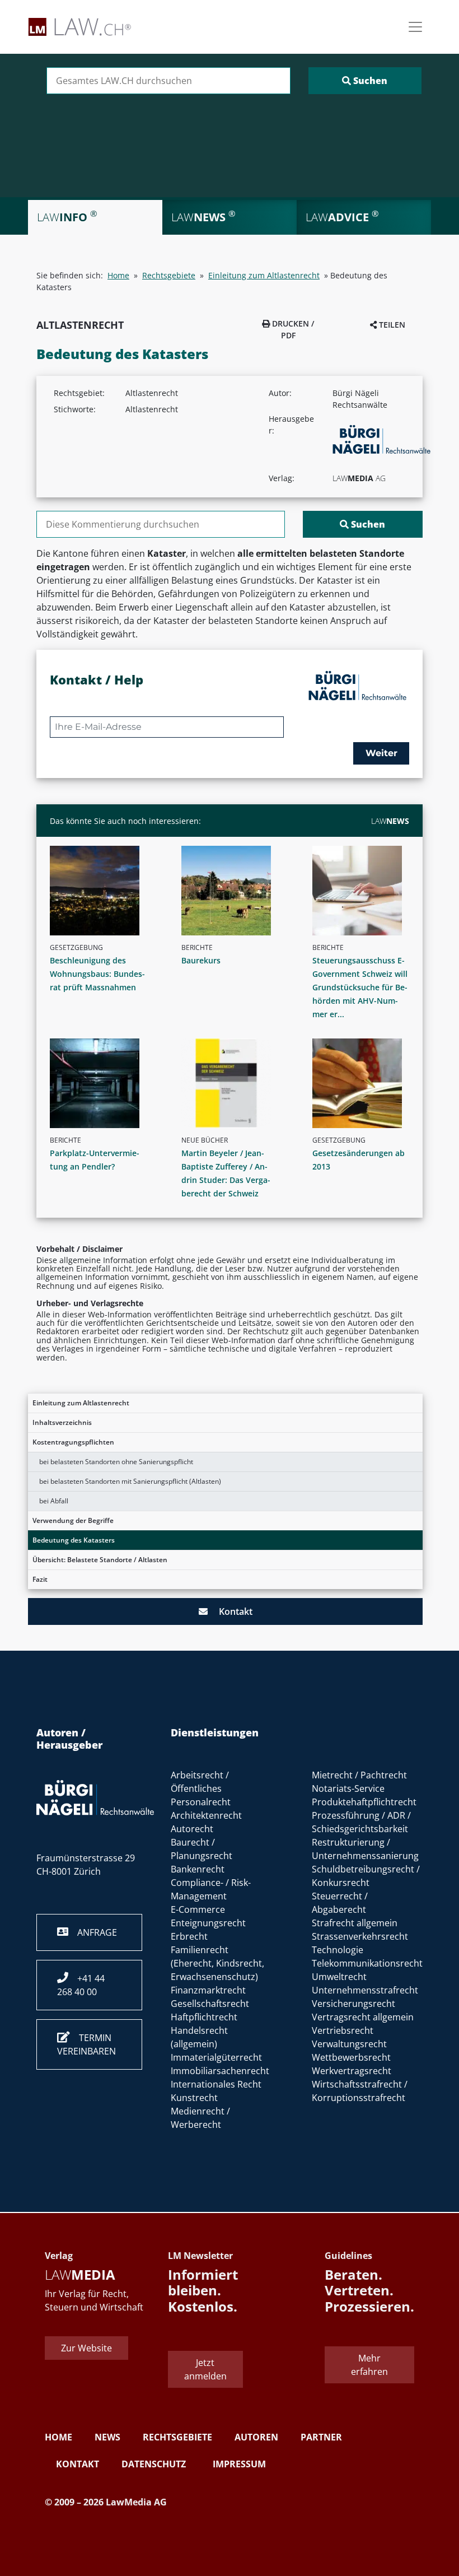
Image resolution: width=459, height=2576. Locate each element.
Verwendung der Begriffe (73, 1520)
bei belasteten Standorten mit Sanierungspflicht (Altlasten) (130, 1481)
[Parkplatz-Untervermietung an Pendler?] (103, 1083)
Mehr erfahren (369, 2365)
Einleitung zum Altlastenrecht (81, 1403)
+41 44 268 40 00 (81, 1985)
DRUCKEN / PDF (292, 329)
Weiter (381, 753)
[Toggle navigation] (415, 27)
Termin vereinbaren (86, 2044)
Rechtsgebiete (169, 275)
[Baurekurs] (234, 891)
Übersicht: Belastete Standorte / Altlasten (100, 1560)
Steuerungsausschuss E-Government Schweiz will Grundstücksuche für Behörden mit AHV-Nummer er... (360, 987)
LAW (390, 821)
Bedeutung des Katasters (74, 1540)
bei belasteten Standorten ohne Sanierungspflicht (116, 1462)
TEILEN (391, 325)
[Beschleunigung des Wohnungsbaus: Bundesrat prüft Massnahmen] (103, 891)
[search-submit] (365, 81)
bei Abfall (54, 1501)
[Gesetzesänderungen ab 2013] (365, 1083)
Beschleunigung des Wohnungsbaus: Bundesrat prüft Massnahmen (97, 974)
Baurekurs (201, 960)
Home (118, 275)
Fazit (40, 1579)
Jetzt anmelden (205, 2369)
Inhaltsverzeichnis (62, 1422)
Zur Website (86, 2348)
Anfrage (93, 1932)
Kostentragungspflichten (73, 1442)
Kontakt (230, 1611)
